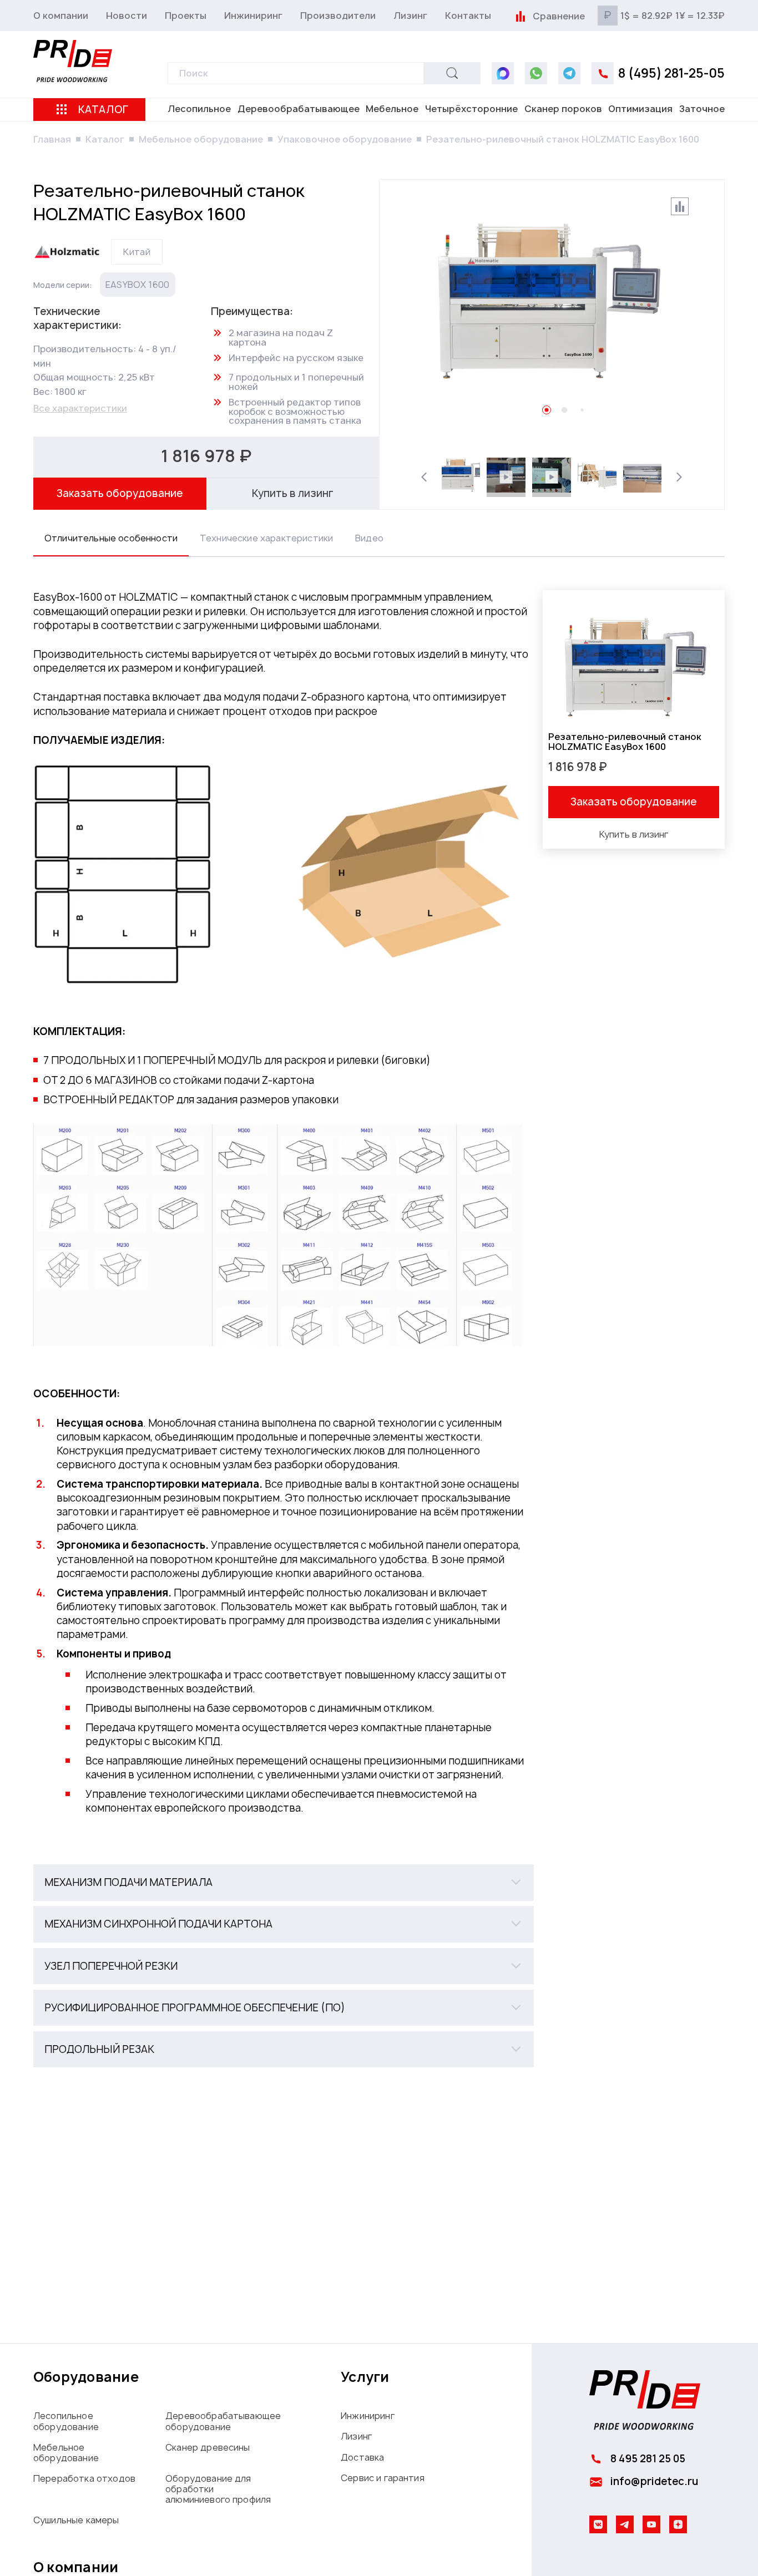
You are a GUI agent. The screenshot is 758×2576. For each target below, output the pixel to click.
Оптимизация (640, 109)
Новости (127, 16)
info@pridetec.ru (654, 2481)
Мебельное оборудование (201, 139)
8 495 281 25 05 (648, 2459)
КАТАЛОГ (103, 110)
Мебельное (392, 109)
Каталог (105, 139)
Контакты (468, 16)
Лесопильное (199, 109)
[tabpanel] (379, 1329)
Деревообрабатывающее (299, 109)
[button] (284, 1882)
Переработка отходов (84, 2478)
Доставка (362, 2457)
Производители (338, 16)
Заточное (702, 109)
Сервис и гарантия (383, 2478)
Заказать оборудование (120, 493)
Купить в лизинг (293, 493)
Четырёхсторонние (471, 109)
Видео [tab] (369, 538)
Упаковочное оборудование (345, 139)
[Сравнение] (520, 16)
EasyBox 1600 (138, 285)
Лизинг (410, 16)
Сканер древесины (208, 2447)
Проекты (186, 16)
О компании (61, 16)
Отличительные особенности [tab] (111, 538)
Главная (52, 139)
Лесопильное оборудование (66, 2421)
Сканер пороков (563, 109)
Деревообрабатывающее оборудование (223, 2421)
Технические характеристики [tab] (266, 538)
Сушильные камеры (76, 2520)
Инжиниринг (253, 16)
